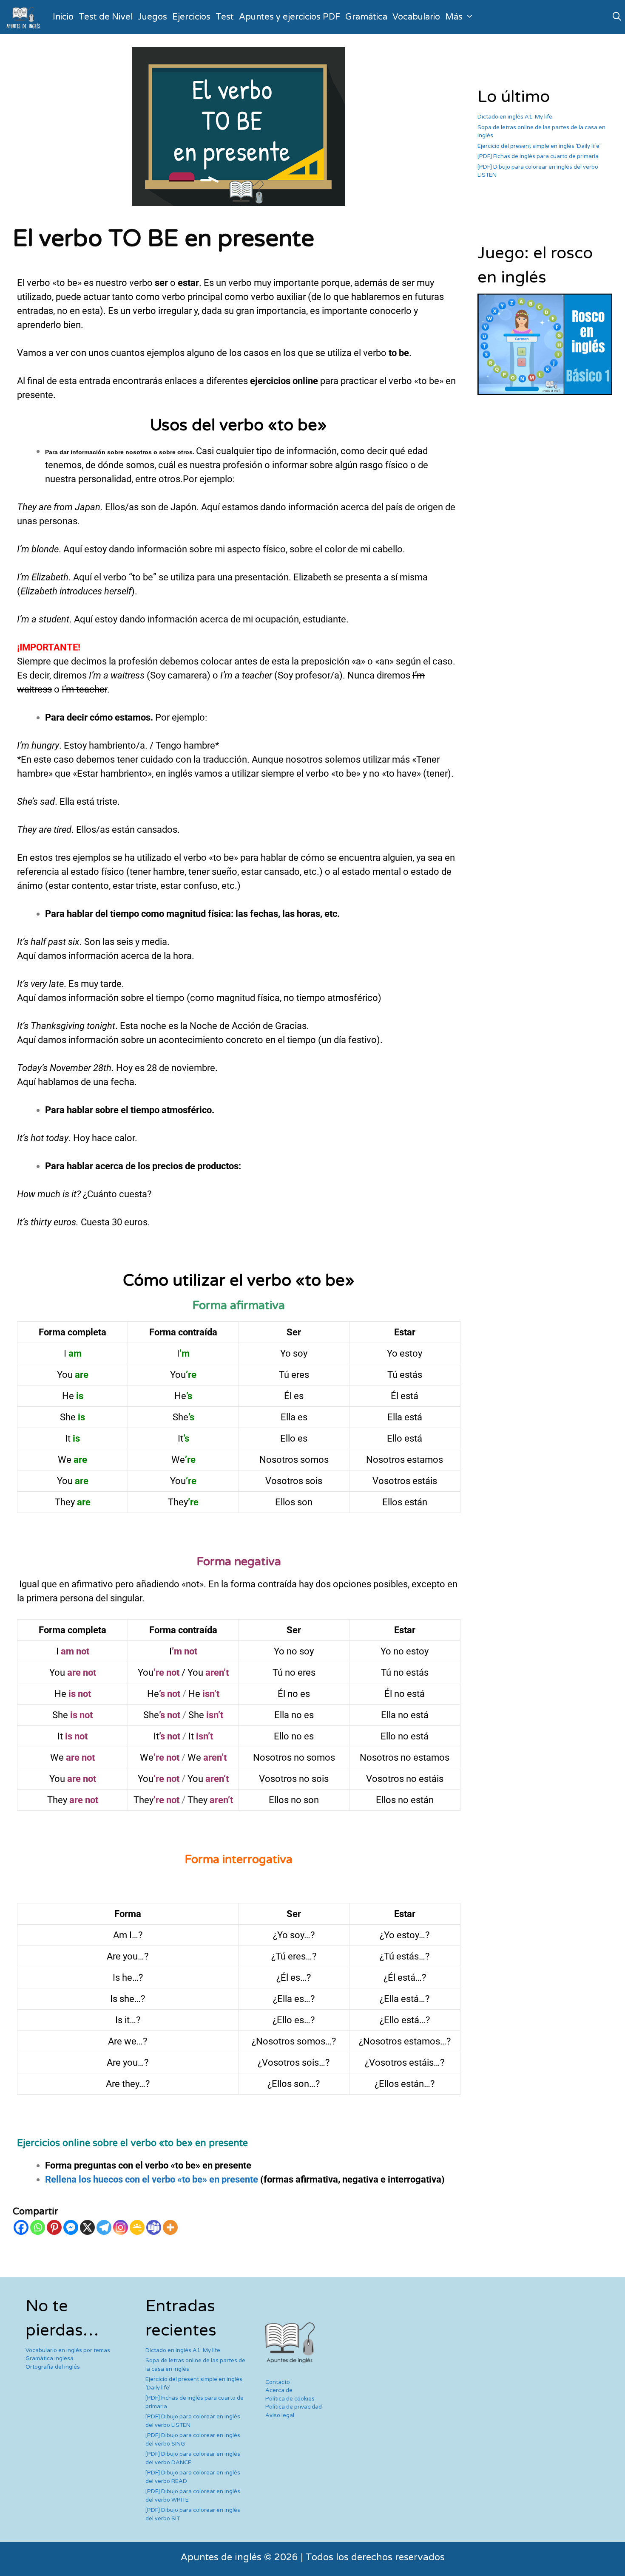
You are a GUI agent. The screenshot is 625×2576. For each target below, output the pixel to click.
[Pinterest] (54, 2227)
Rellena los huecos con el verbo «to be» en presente (152, 2179)
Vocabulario (416, 17)
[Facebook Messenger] (71, 2227)
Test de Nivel (106, 17)
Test (225, 17)
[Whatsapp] (38, 2227)
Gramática (366, 17)
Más (454, 17)
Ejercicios (191, 17)
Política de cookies (290, 2399)
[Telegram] (104, 2227)
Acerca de (279, 2390)
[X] (87, 2227)
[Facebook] (21, 2227)
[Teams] (154, 2227)
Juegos (152, 17)
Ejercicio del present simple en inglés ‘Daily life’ (539, 146)
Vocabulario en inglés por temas (68, 2350)
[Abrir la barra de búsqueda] (617, 17)
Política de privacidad (294, 2407)
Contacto (278, 2382)
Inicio (63, 17)
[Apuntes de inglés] (25, 17)
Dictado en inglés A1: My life (515, 117)
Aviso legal (280, 2415)
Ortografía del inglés (53, 2367)
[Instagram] (121, 2227)
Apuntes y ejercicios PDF (290, 17)
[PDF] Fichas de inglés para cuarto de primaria (538, 156)
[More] (170, 2227)
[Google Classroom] (137, 2227)
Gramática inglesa (50, 2358)
